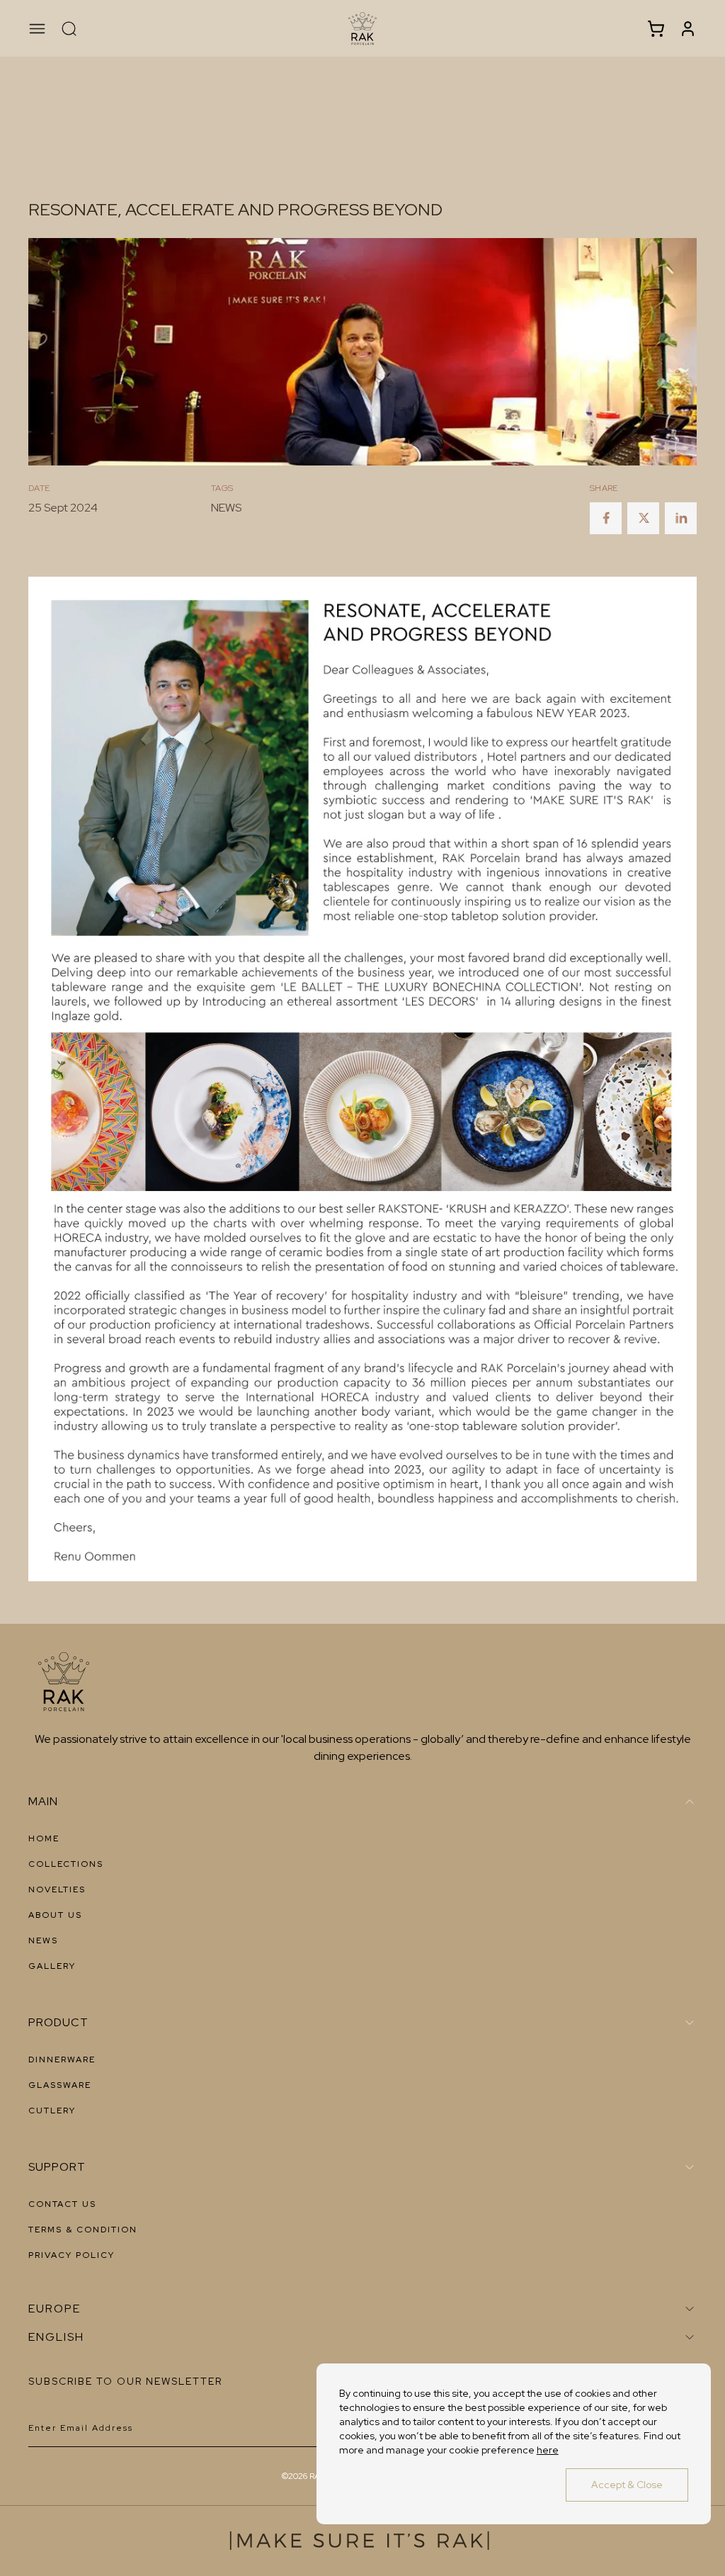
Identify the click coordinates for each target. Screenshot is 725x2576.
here (548, 2450)
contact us (62, 2204)
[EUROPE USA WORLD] (362, 2309)
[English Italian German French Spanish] (362, 2337)
